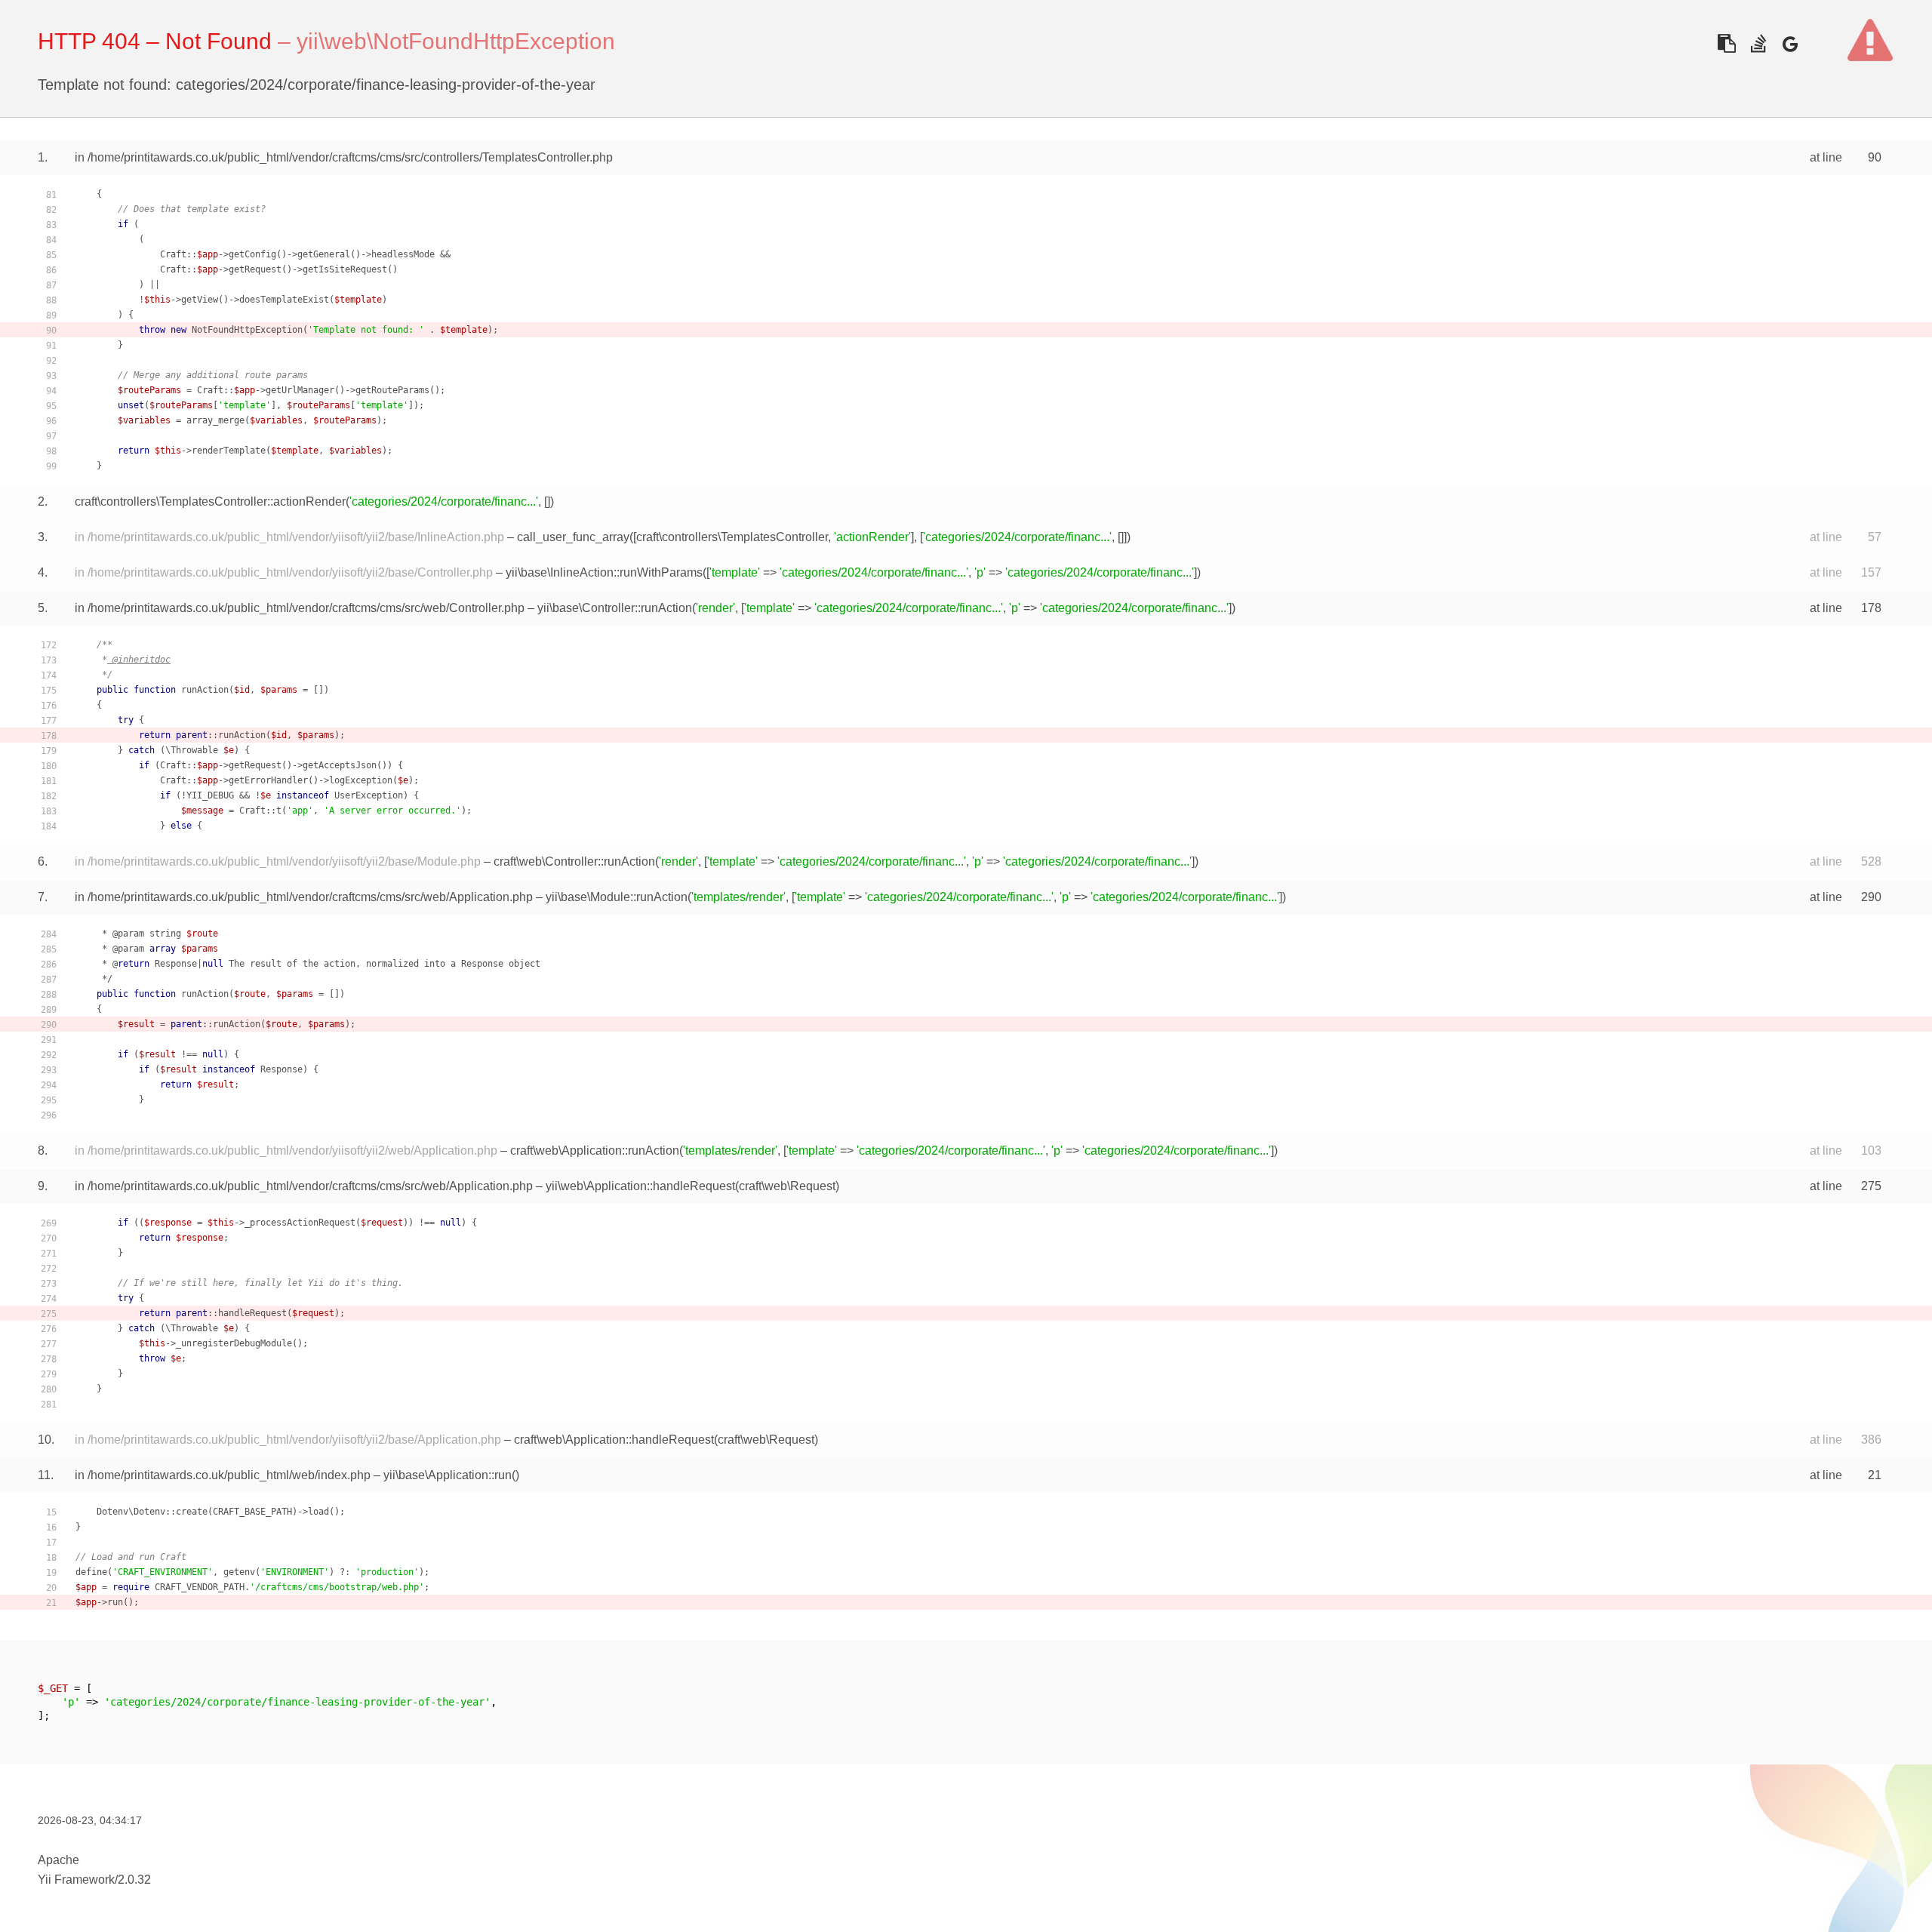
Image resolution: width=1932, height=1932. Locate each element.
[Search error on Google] (1790, 43)
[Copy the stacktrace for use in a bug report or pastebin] (1726, 43)
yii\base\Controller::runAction (615, 608)
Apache (58, 1860)
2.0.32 (134, 1880)
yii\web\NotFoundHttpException (456, 41)
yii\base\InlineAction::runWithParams (604, 572)
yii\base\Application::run (448, 1475)
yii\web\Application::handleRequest (640, 1186)
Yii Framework (76, 1880)
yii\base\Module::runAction (617, 897)
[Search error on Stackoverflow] (1758, 43)
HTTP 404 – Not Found (155, 41)
